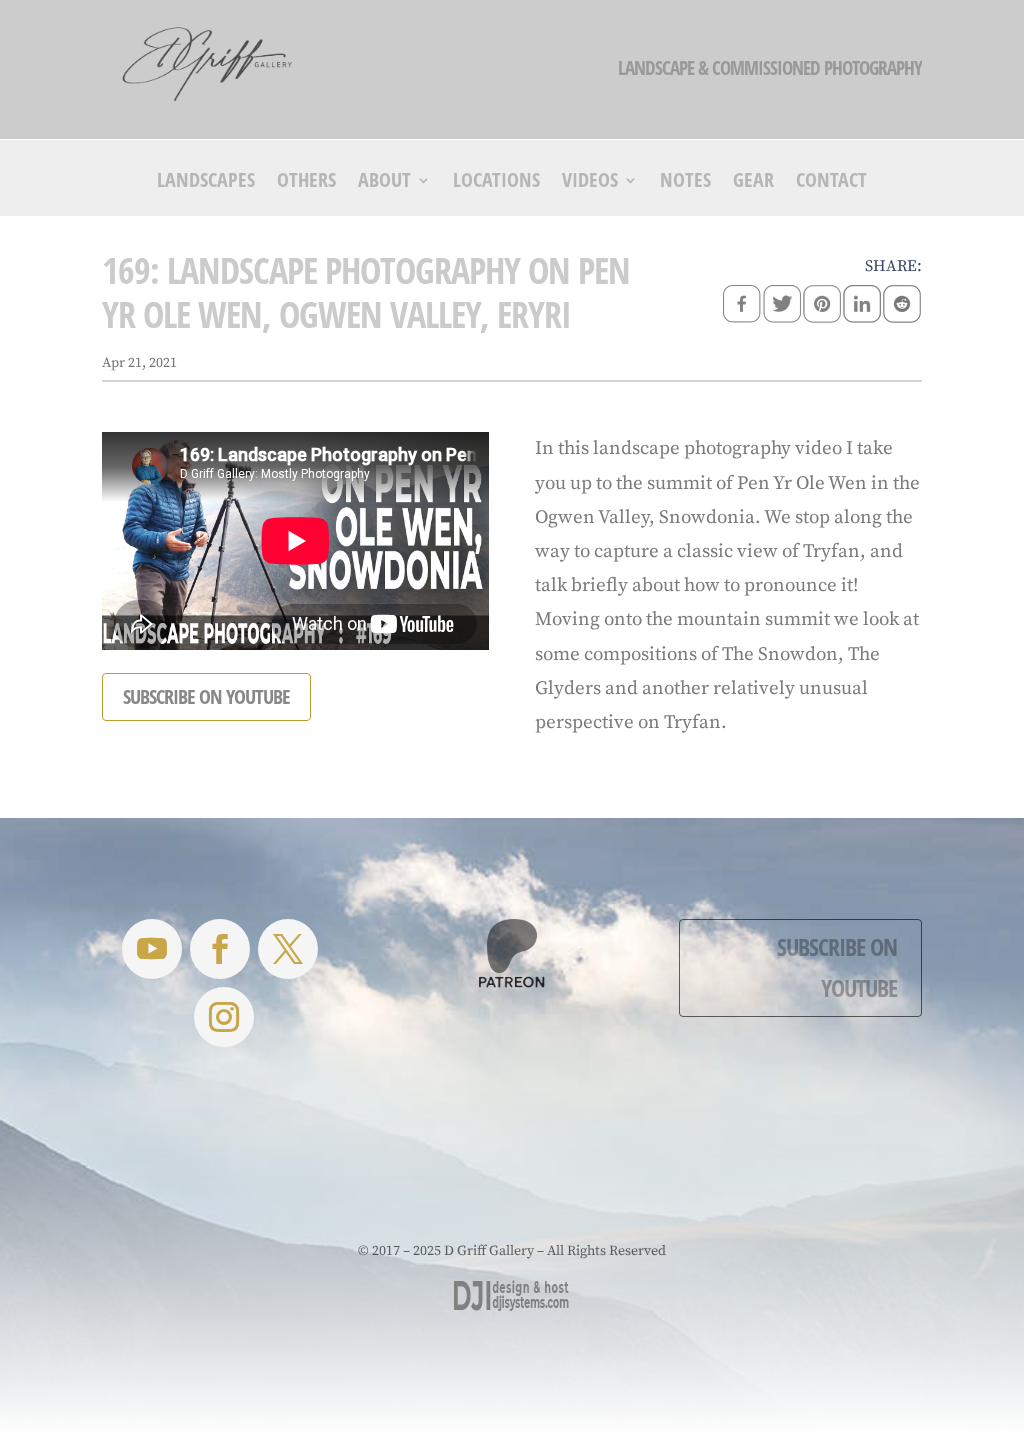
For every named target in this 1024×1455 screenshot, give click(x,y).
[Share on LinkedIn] (862, 306)
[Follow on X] (288, 949)
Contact (831, 183)
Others (306, 183)
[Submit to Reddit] (902, 306)
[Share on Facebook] (742, 306)
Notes (685, 183)
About (384, 183)
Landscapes (206, 183)
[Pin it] (822, 306)
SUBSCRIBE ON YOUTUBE (206, 696)
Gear (753, 183)
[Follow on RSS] (152, 949)
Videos (590, 183)
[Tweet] (782, 306)
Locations (496, 183)
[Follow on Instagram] (224, 1017)
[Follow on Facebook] (220, 949)
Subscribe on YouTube (837, 967)
